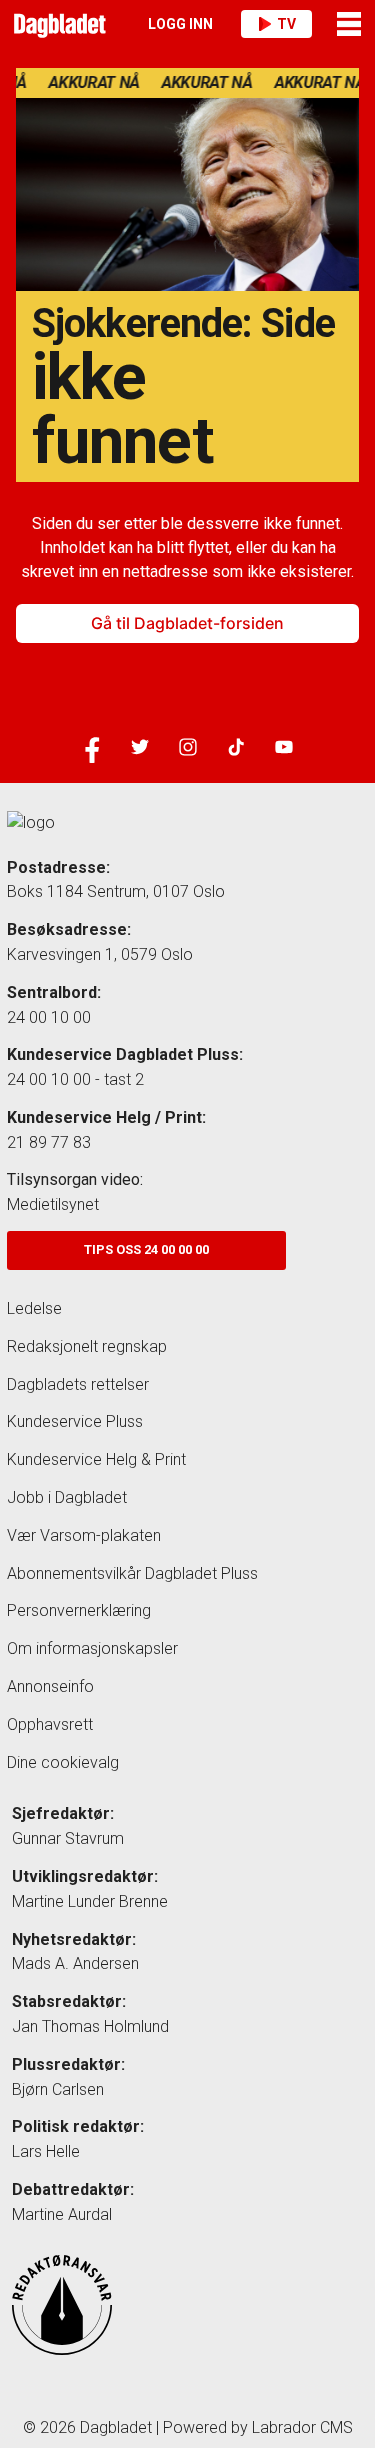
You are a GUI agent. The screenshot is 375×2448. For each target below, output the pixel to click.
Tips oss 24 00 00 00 (146, 1249)
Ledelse (34, 1308)
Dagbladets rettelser (78, 1384)
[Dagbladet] (57, 24)
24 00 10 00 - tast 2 (75, 1079)
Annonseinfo (50, 1686)
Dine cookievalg (63, 1762)
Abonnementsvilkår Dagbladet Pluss (132, 1573)
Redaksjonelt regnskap (87, 1346)
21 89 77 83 (49, 1142)
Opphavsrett (50, 1724)
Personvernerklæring (79, 1610)
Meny (350, 24)
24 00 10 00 (49, 1017)
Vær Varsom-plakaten (84, 1535)
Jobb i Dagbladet (67, 1497)
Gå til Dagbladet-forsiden (187, 623)
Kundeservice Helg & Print (96, 1459)
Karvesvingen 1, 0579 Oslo (100, 954)
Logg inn (180, 24)
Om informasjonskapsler (92, 1648)
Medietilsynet (53, 1204)
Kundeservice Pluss (75, 1421)
